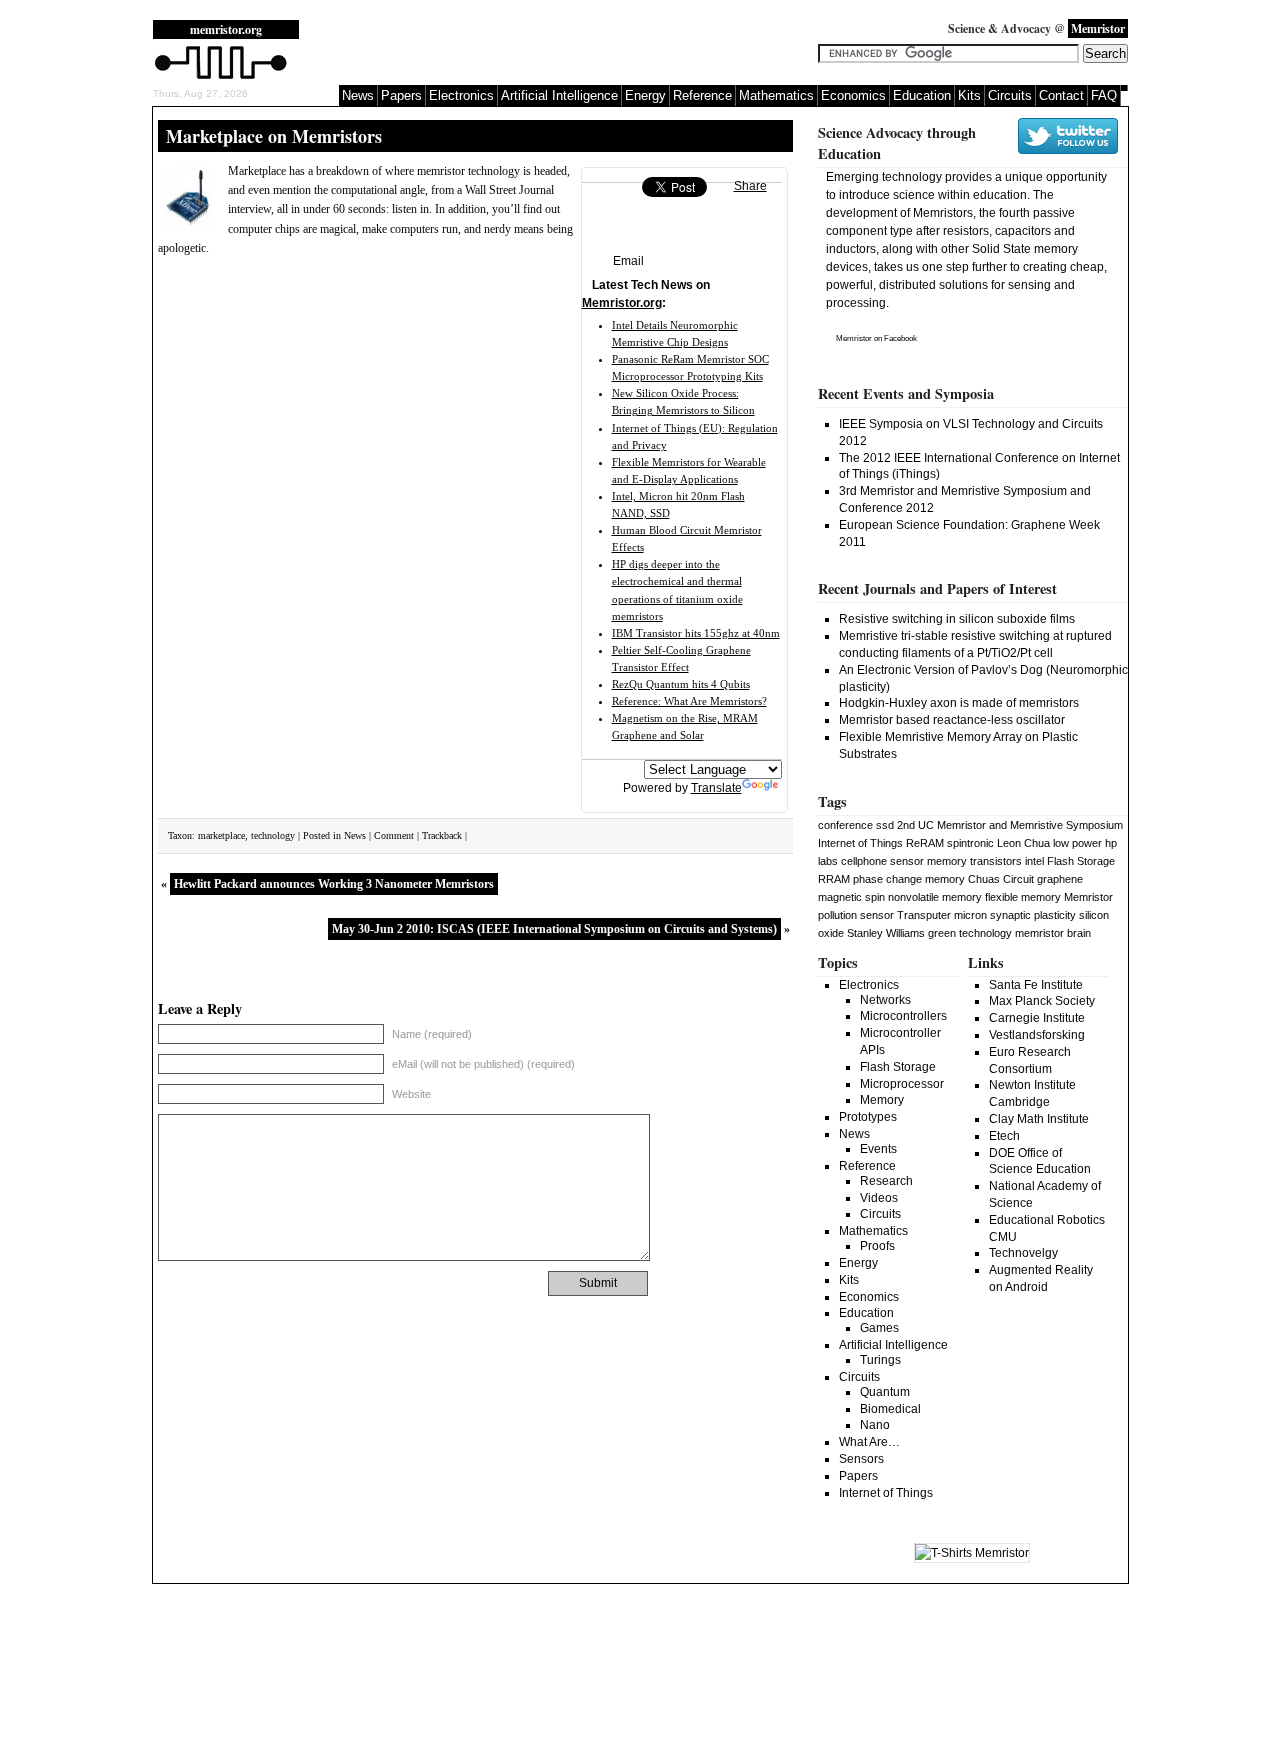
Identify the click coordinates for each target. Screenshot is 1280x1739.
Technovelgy (1023, 1253)
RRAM (834, 879)
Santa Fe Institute (1036, 985)
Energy (645, 95)
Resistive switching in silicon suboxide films (957, 619)
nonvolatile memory (935, 897)
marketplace (221, 835)
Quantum (885, 1392)
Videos (879, 1198)
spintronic (970, 843)
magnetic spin (851, 897)
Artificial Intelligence (559, 95)
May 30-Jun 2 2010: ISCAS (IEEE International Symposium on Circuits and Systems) (554, 929)
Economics (853, 95)
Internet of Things (860, 843)
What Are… (869, 1442)
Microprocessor (902, 1084)
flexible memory (1023, 897)
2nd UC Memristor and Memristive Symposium (1010, 825)
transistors (996, 861)
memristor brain (1053, 933)
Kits (969, 95)
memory (947, 861)
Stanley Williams (886, 933)
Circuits (1010, 95)
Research (886, 1181)
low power (1077, 843)
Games (879, 1328)
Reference (702, 95)
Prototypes (868, 1117)
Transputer (924, 915)
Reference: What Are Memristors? (689, 701)
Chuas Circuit (1001, 879)
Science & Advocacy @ (1036, 28)
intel (1034, 861)
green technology (970, 933)
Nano (875, 1425)
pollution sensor (856, 915)
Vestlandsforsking (1037, 1035)
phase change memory (909, 879)
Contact (1061, 95)
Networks (885, 1000)
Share (750, 186)
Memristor (854, 338)
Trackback (442, 835)
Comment (394, 835)
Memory (882, 1100)
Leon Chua (1023, 843)
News (358, 95)
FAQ (1104, 95)
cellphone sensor (882, 861)
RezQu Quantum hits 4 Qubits (681, 684)
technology (273, 835)
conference (845, 825)
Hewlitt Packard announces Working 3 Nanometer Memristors (334, 884)
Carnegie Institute (1037, 1018)
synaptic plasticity (1033, 915)
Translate (716, 788)
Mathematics (776, 95)
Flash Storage (1081, 861)
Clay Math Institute (1039, 1119)
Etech (1004, 1136)
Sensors (861, 1459)
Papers (401, 95)
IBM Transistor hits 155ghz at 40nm (696, 633)
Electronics (461, 95)
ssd (885, 825)
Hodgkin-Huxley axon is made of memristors (959, 703)
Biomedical (890, 1409)
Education (922, 95)
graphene (1060, 879)
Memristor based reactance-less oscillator (952, 720)
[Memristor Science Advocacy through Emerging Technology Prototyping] (221, 76)
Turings (880, 1360)
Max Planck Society (1042, 1001)
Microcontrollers (903, 1016)
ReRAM (925, 843)
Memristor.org (622, 303)
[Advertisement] (567, 50)
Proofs (877, 1246)
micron (970, 915)
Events (878, 1149)
